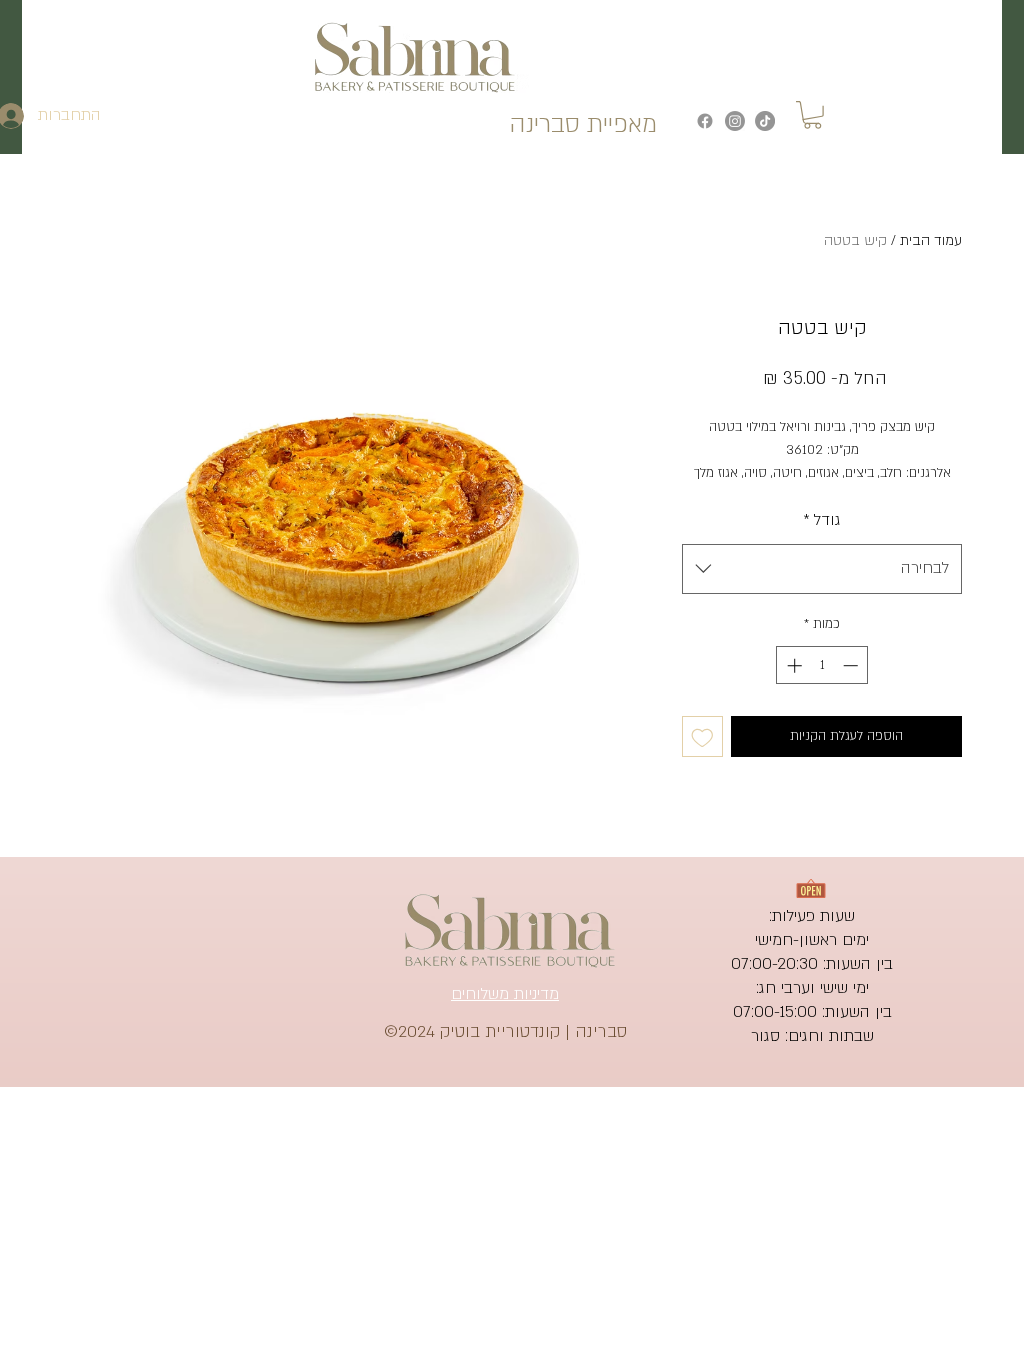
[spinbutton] (822, 665)
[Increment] (792, 665)
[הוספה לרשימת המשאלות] (702, 736)
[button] (812, 115)
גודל (822, 520)
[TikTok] (765, 121)
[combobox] (822, 569)
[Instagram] (735, 121)
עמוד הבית (931, 240)
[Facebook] (705, 121)
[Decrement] (852, 665)
